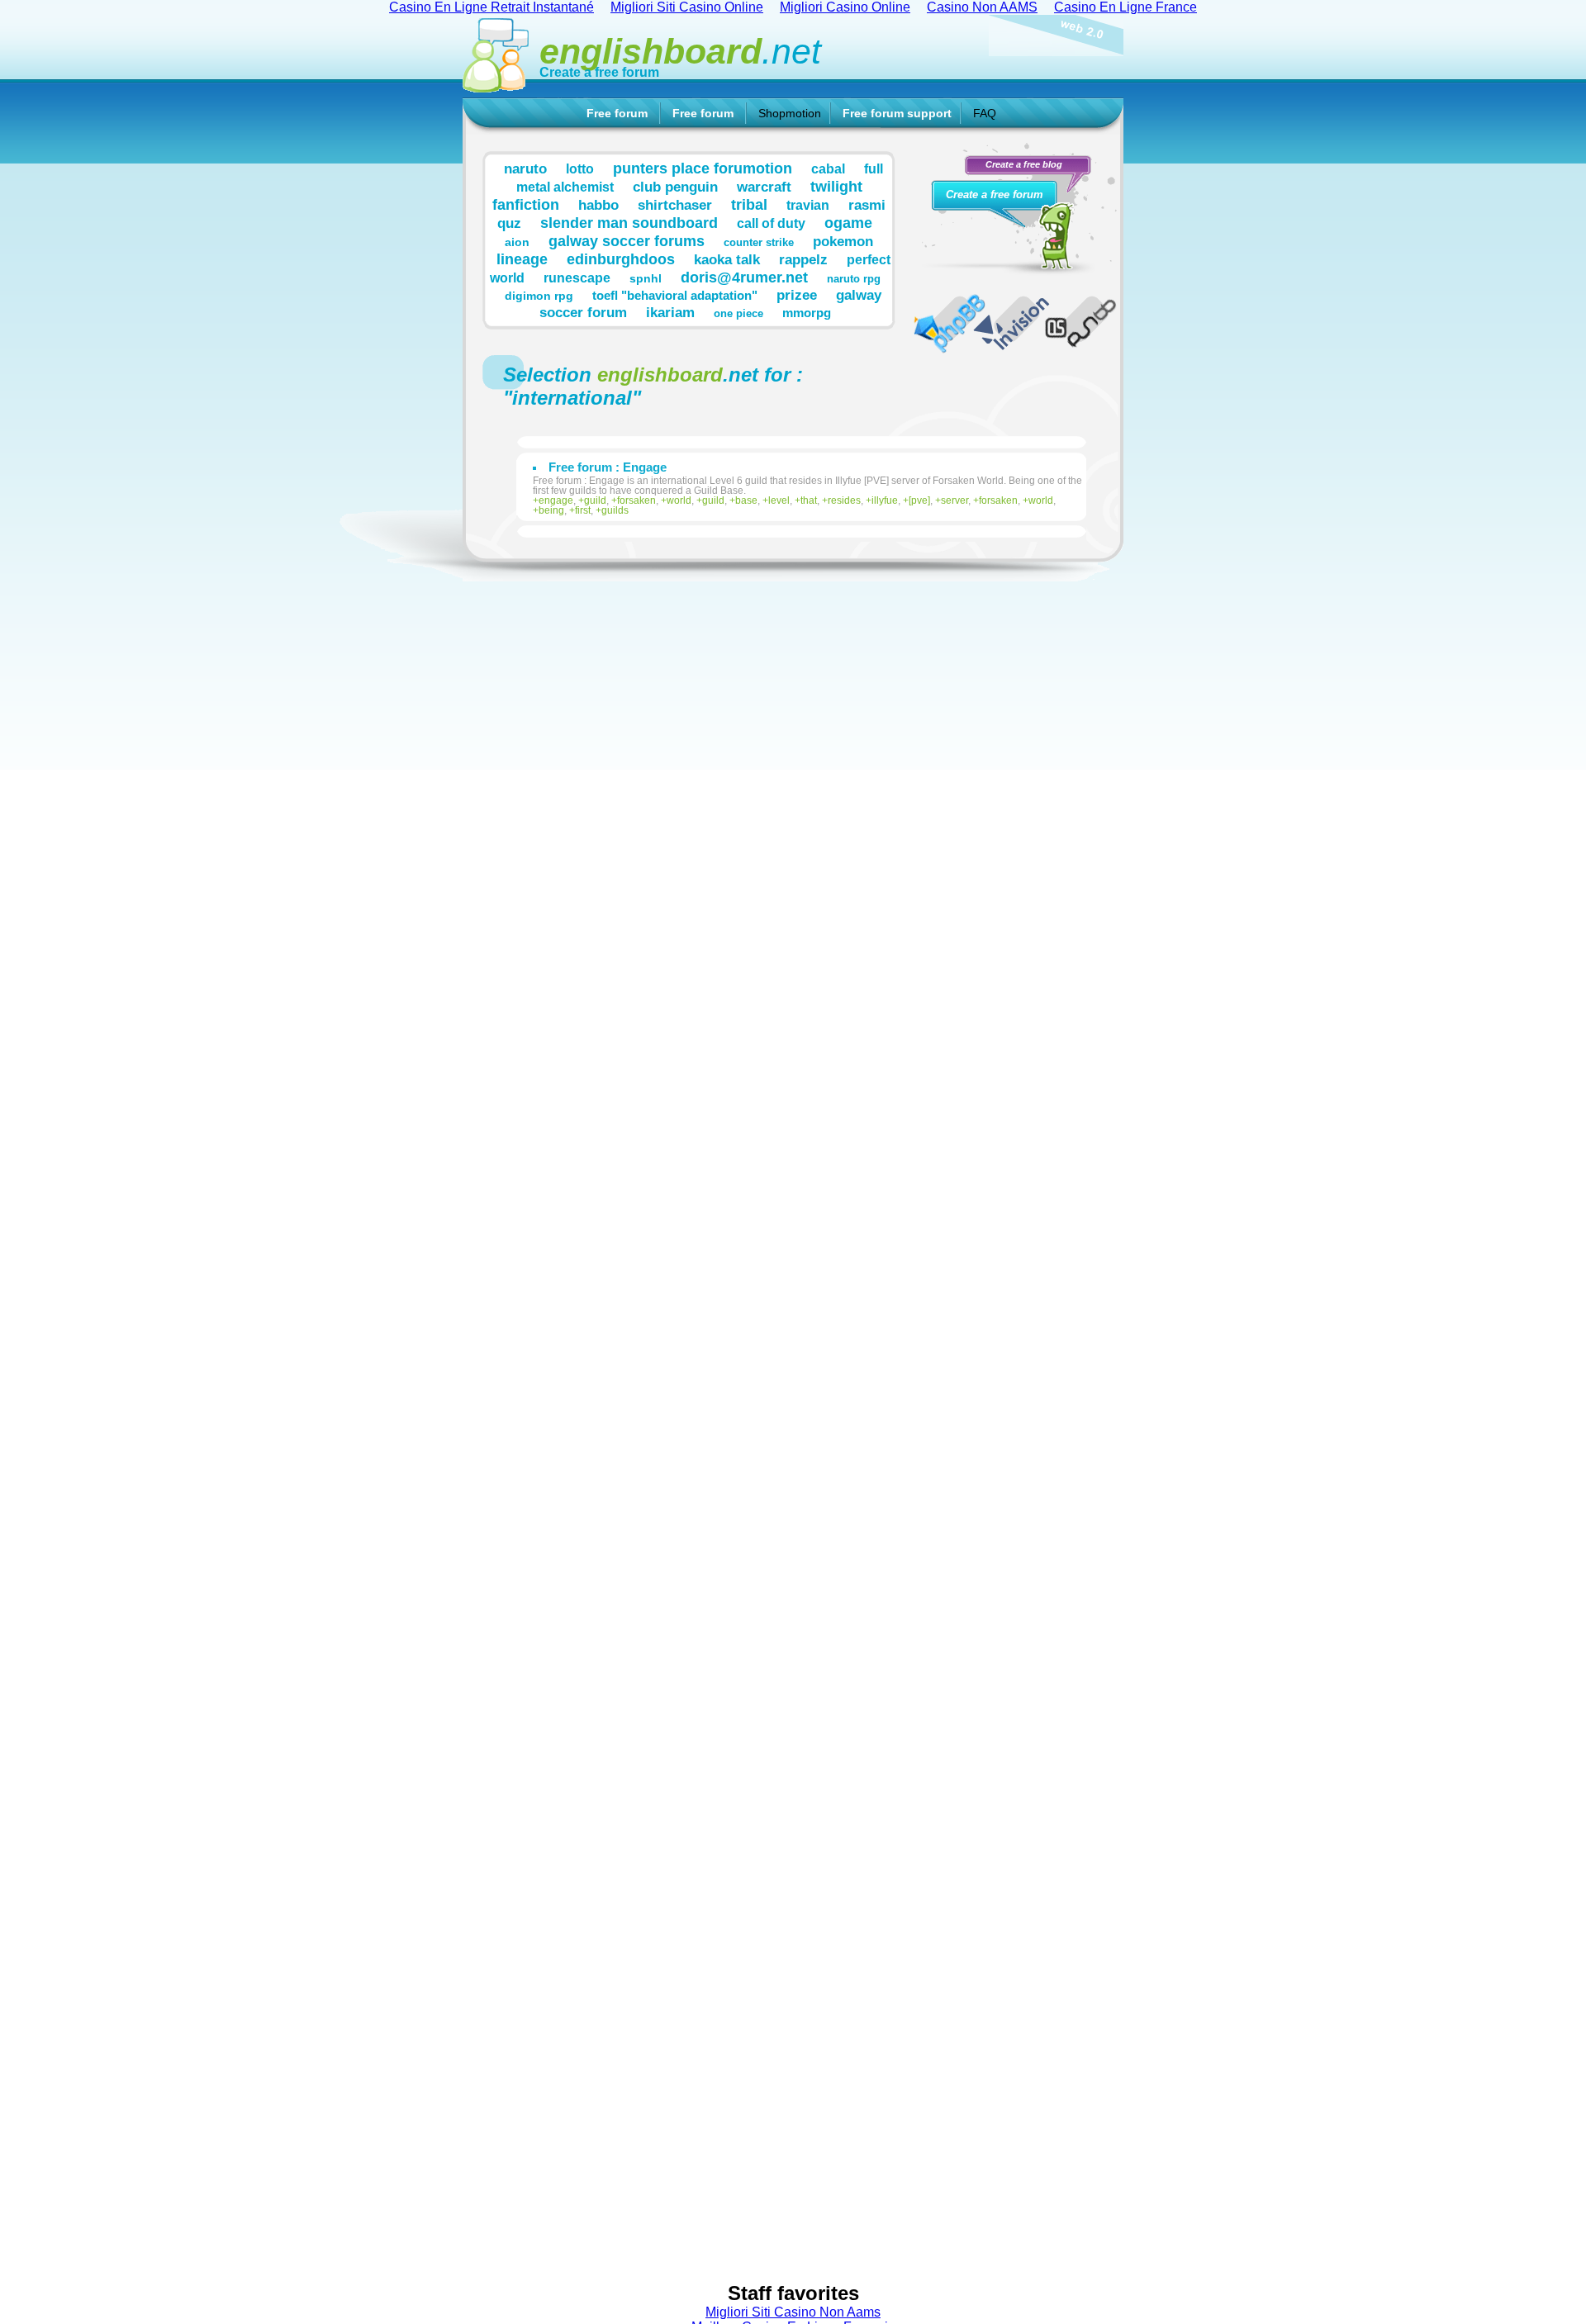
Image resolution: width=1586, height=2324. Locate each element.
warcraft (764, 187)
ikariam (670, 312)
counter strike (759, 243)
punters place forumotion (703, 168)
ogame (848, 223)
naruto (525, 168)
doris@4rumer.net (744, 277)
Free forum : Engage (608, 467)
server (954, 500)
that (809, 500)
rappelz (803, 259)
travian (808, 205)
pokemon (843, 241)
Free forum (617, 113)
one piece (738, 314)
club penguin (675, 187)
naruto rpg (854, 279)
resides (844, 500)
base (746, 500)
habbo (598, 205)
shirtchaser (675, 205)
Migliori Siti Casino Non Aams (793, 2312)
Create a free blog (1024, 164)
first (583, 510)
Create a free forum (599, 72)
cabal (828, 168)
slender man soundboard (629, 223)
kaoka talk (727, 259)
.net (680, 51)
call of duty (771, 223)
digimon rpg (539, 296)
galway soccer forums (627, 241)
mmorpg (807, 313)
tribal (749, 204)
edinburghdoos (621, 259)
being (551, 510)
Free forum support (897, 113)
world (679, 500)
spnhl (646, 278)
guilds (615, 510)
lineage (522, 259)
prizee (797, 295)
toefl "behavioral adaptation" (675, 295)
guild (595, 500)
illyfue (885, 500)
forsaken (636, 500)
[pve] (919, 500)
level (779, 500)
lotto (580, 168)
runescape (577, 277)
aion (517, 242)
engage (556, 500)
